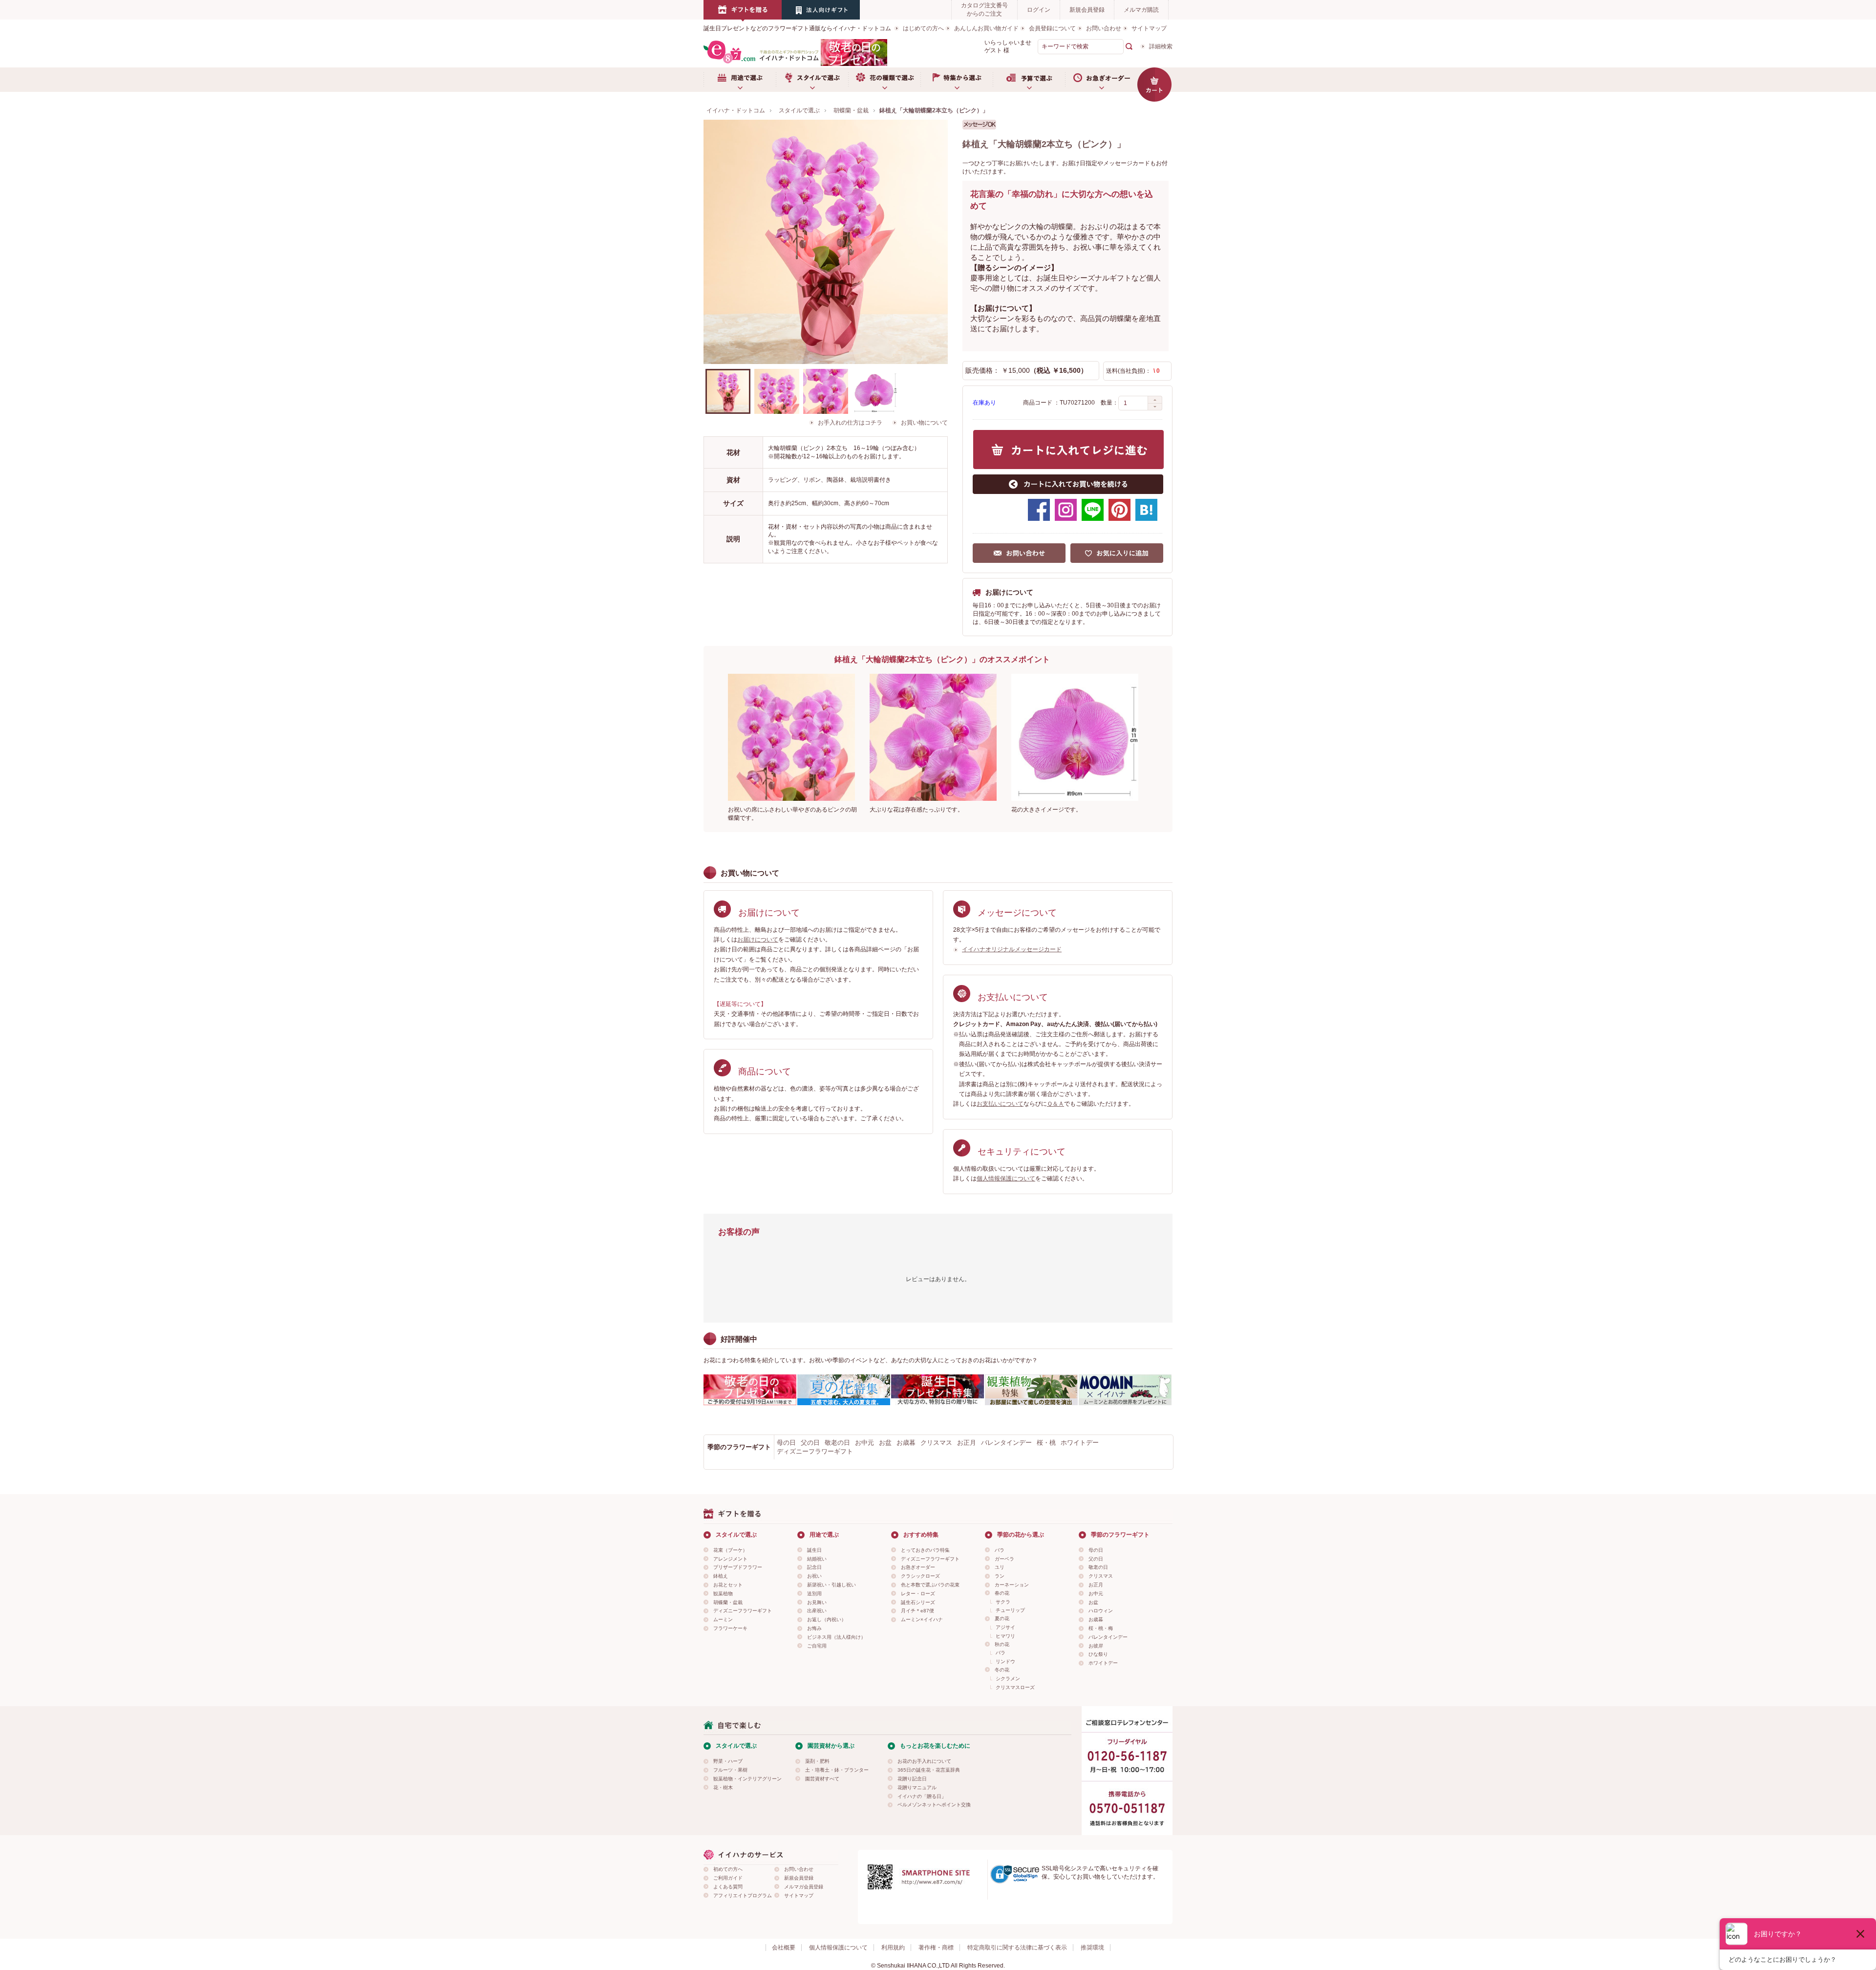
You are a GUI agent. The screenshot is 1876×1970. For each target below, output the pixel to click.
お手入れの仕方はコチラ (850, 423)
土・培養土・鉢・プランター (837, 1770)
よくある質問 (728, 1887)
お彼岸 (1096, 1646)
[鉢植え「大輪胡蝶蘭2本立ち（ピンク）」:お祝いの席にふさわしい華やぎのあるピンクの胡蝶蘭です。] (777, 391)
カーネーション (1012, 1585)
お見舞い (817, 1602)
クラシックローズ (920, 1576)
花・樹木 (723, 1788)
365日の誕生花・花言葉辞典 (929, 1770)
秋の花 (1002, 1644)
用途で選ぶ (740, 80)
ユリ (1000, 1567)
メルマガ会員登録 (804, 1887)
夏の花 (1002, 1618)
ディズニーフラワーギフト (815, 1451)
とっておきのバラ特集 (925, 1550)
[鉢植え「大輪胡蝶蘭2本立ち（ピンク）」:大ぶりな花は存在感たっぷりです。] (826, 391)
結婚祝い (817, 1559)
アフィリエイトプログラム (743, 1895)
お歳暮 (906, 1443)
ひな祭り (1098, 1654)
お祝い (814, 1576)
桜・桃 (1046, 1443)
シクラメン (1008, 1679)
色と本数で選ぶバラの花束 (930, 1585)
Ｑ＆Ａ (1055, 1104)
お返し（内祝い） (827, 1619)
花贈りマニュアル (917, 1788)
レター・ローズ (918, 1594)
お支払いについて (1000, 1104)
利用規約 (893, 1948)
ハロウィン (1101, 1611)
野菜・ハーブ (728, 1761)
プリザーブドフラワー (738, 1567)
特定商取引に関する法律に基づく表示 (1017, 1948)
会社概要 (784, 1948)
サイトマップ (1149, 28)
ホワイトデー (1080, 1443)
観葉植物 (723, 1594)
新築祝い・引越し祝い (831, 1585)
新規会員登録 (1087, 10)
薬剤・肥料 (817, 1761)
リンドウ (1005, 1661)
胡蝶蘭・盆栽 (728, 1602)
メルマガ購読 (1141, 10)
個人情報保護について (1006, 1178)
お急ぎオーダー (1101, 80)
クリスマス (936, 1443)
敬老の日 (837, 1443)
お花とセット (728, 1585)
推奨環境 (1092, 1948)
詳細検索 (1161, 46)
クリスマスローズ (1015, 1687)
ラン (1000, 1576)
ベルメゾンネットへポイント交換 (934, 1805)
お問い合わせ (1104, 28)
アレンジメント (730, 1559)
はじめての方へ (923, 28)
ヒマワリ (1005, 1636)
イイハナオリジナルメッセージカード (1012, 949)
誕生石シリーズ (918, 1602)
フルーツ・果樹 (730, 1770)
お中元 (864, 1443)
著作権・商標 (936, 1948)
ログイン (1039, 10)
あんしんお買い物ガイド (986, 28)
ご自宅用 (817, 1646)
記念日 (814, 1567)
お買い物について (924, 423)
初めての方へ (728, 1869)
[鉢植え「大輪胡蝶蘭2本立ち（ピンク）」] (826, 242)
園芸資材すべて (822, 1779)
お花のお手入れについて (924, 1761)
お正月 (967, 1443)
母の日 (786, 1443)
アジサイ (1005, 1627)
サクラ (1003, 1602)
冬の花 (1002, 1670)
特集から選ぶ (957, 80)
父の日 (810, 1443)
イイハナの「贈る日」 (922, 1796)
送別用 (814, 1594)
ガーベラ (1004, 1559)
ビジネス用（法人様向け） (836, 1637)
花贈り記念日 (912, 1779)
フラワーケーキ (730, 1628)
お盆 (885, 1443)
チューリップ (1010, 1610)
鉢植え (721, 1576)
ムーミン (723, 1619)
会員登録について (1052, 28)
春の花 (1002, 1593)
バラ (1000, 1550)
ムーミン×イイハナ (922, 1619)
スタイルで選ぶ (812, 80)
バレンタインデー (1006, 1443)
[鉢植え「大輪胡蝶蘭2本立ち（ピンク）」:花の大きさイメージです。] (874, 391)
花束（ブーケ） (730, 1550)
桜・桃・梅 (1101, 1628)
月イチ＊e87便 (917, 1611)
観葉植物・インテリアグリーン (747, 1779)
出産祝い (817, 1611)
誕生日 (814, 1550)
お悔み (814, 1628)
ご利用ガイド (728, 1878)
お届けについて (758, 940)
